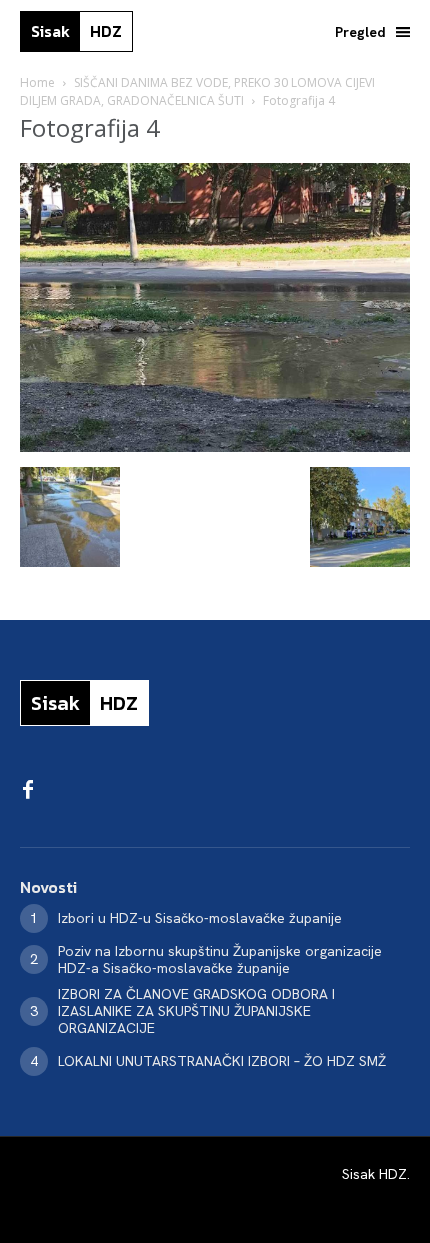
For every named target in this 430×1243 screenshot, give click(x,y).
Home (37, 82)
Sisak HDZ (374, 1174)
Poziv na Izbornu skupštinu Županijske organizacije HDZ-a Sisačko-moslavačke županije (220, 959)
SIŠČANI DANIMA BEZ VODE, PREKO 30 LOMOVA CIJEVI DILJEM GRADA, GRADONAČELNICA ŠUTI (197, 91)
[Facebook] (28, 791)
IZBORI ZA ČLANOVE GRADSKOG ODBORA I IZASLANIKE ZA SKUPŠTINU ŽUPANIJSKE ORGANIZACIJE (196, 1011)
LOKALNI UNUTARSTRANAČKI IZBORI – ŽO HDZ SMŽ (222, 1061)
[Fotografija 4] (215, 446)
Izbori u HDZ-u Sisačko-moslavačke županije (200, 918)
